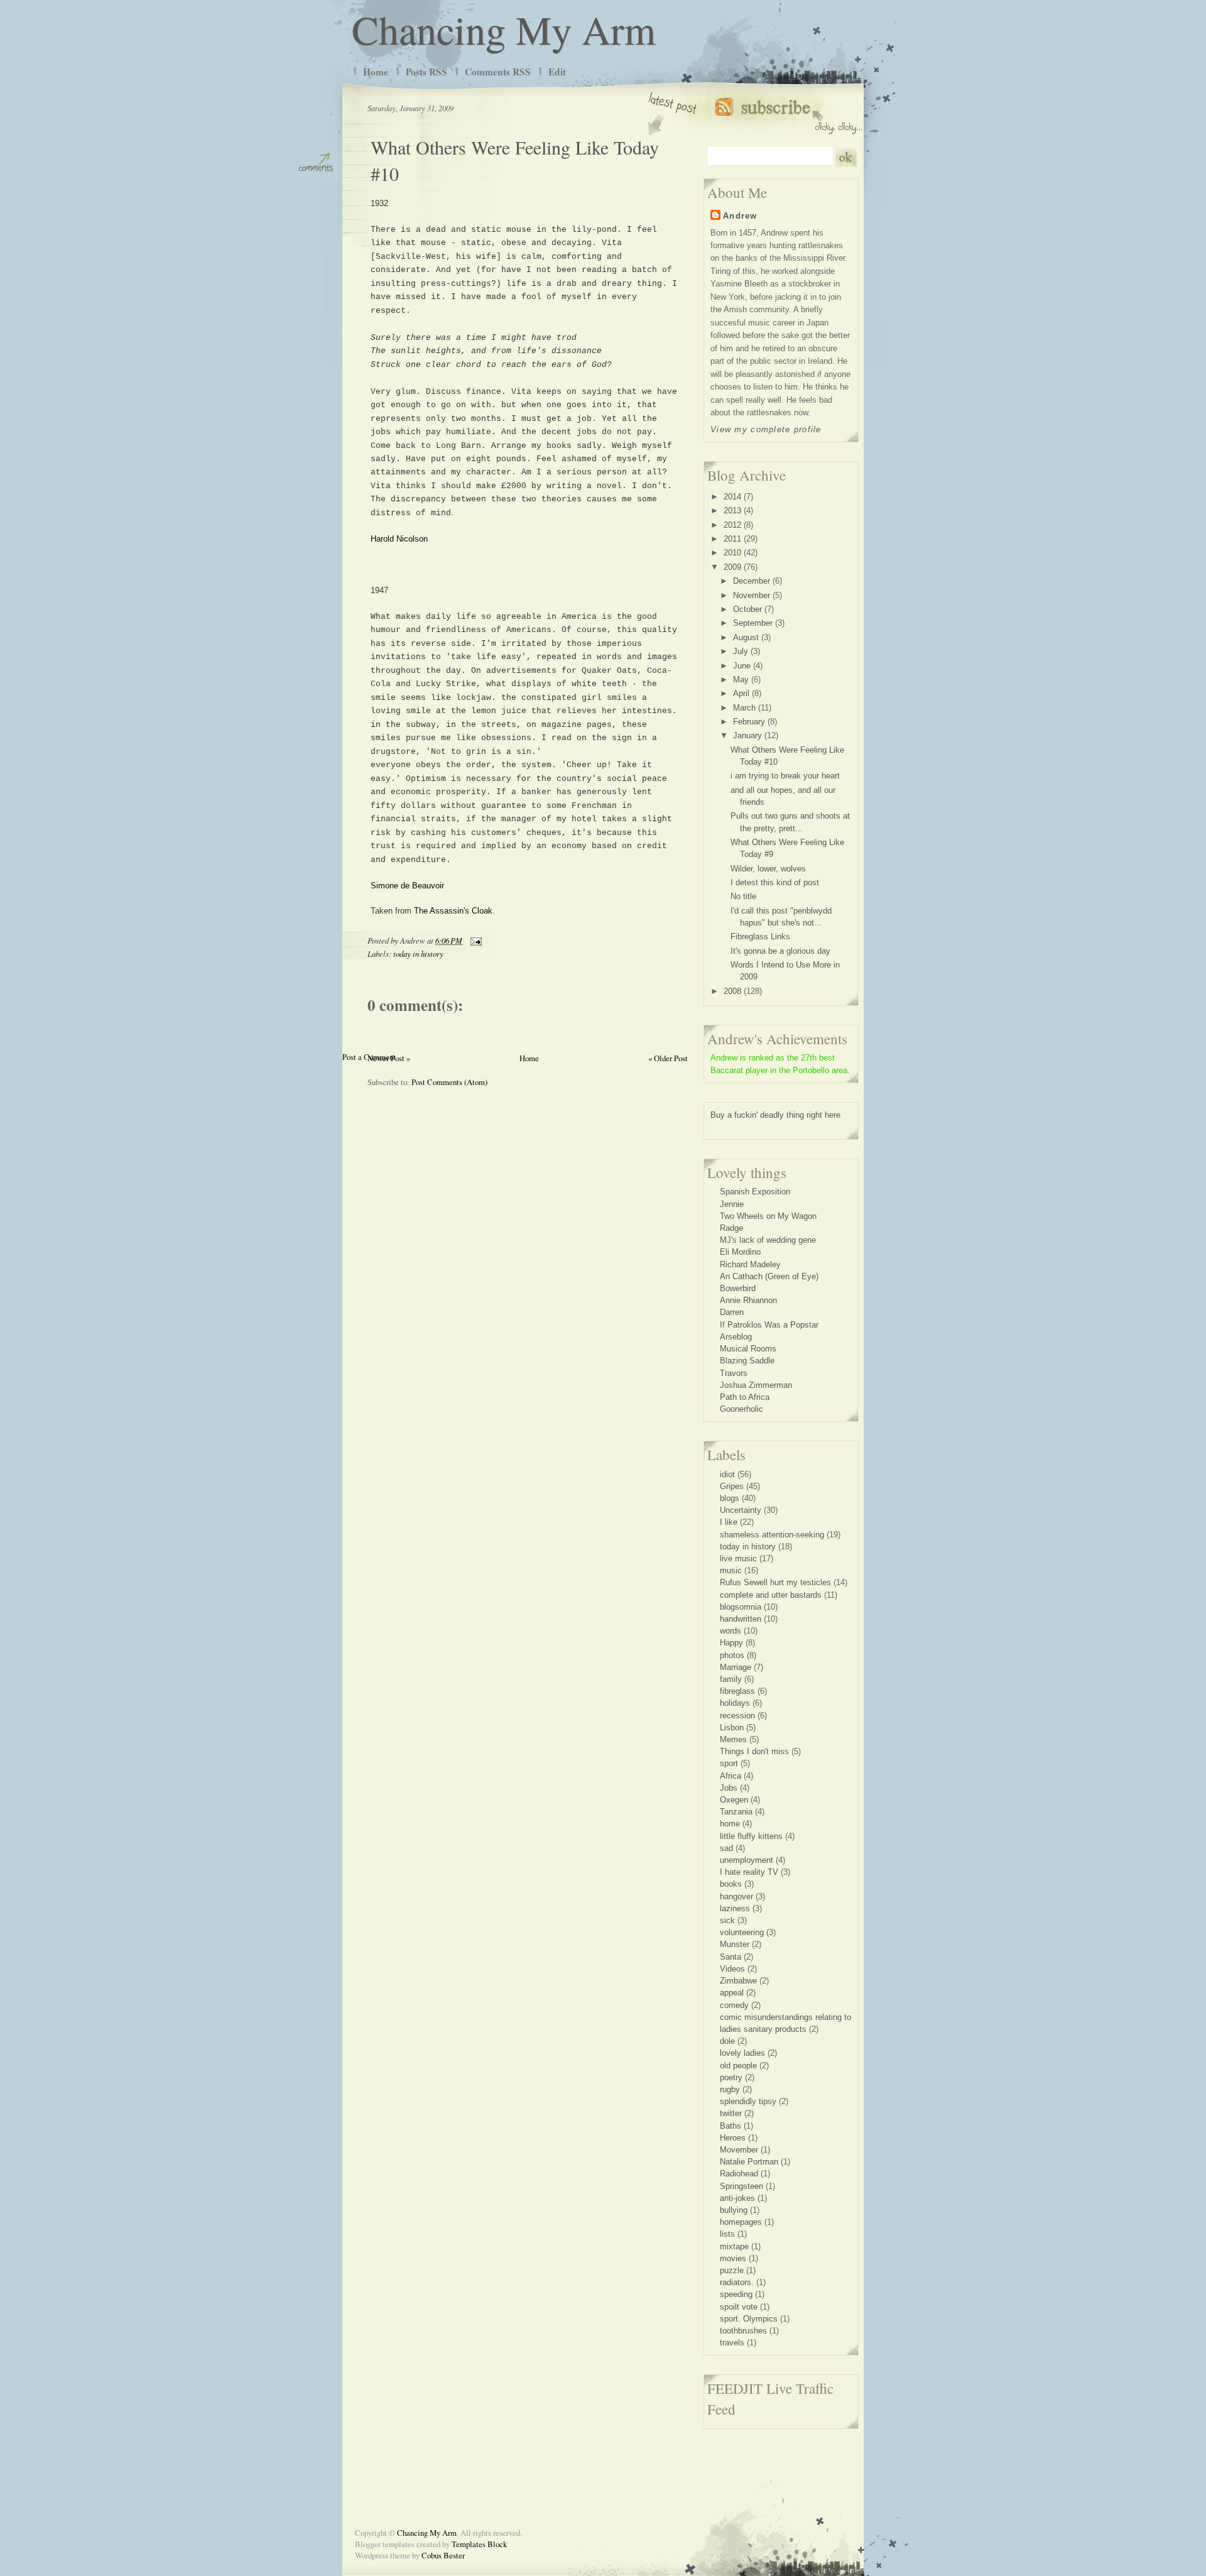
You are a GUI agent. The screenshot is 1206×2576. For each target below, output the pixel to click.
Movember (739, 2150)
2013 (732, 510)
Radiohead (739, 2174)
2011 (732, 539)
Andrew (740, 216)
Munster (735, 1944)
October (747, 609)
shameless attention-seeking (772, 1535)
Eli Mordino (740, 1252)
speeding (736, 2294)
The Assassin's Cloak (453, 911)
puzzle (732, 2270)
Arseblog (736, 1337)
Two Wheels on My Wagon (768, 1216)
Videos (732, 1969)
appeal (732, 1993)
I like (729, 1522)
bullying (734, 2210)
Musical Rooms (748, 1349)
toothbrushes (743, 2331)
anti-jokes (737, 2198)
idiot (727, 1474)
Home (376, 72)
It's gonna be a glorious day (780, 951)
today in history (418, 953)
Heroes (733, 2138)
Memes (733, 1739)
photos (732, 1655)
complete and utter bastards (771, 1595)
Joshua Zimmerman (756, 1385)
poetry (731, 2077)
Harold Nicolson (399, 539)
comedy (734, 2005)
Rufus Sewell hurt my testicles (775, 1582)
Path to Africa (745, 1397)
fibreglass (737, 1691)
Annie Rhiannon (748, 1300)
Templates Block (479, 2544)
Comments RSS (498, 72)
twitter (731, 2113)
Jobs (729, 1788)
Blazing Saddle (747, 1361)
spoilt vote (739, 2307)
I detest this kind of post (775, 882)
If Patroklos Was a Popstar (769, 1325)
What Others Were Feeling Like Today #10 (515, 160)
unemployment (747, 1860)
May (741, 679)
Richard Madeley (750, 1264)
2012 (732, 525)
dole (727, 2041)
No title (743, 896)
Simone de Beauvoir (407, 886)
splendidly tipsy (748, 2101)
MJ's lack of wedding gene (768, 1240)
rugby (730, 2089)
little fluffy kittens (751, 1836)
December (752, 581)
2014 (732, 497)
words (731, 1631)
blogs (730, 1498)
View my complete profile (766, 429)
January (747, 735)
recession (737, 1716)
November (752, 595)
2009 (732, 567)
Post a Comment (369, 1057)
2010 (732, 553)
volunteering (742, 1932)
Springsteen (742, 2186)
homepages (741, 2222)
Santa (731, 1957)
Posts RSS (426, 72)
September (753, 623)
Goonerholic (742, 1409)
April (741, 693)
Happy (731, 1643)
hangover (736, 1897)
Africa (731, 1776)
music (731, 1570)
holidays (735, 1703)
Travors (734, 1373)
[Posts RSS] (789, 113)
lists (727, 2234)
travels (732, 2343)
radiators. (737, 2282)
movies (733, 2258)
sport (729, 1763)
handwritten (741, 1619)
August (746, 637)
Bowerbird (738, 1288)
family (731, 1679)
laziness (735, 1908)
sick (727, 1920)
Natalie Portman (749, 2162)
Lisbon (732, 1727)
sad (726, 1848)
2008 (732, 991)
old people (738, 2066)
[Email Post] (474, 940)
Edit (557, 72)
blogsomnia (741, 1607)
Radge (731, 1228)
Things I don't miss (754, 1751)
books (731, 1884)
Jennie (732, 1204)
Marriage (736, 1667)
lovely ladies (742, 2053)
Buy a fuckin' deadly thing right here (775, 1115)
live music (738, 1558)
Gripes (732, 1486)
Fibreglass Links (760, 936)
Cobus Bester (443, 2555)
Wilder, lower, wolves (768, 869)
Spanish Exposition (755, 1192)
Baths (731, 2126)
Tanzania (736, 1812)
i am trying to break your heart (785, 776)
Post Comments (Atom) (449, 1082)
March (744, 708)
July (741, 651)
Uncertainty (741, 1510)
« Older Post (668, 1058)
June (742, 666)
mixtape (734, 2246)
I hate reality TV (749, 1872)
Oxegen (734, 1800)
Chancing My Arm (504, 29)
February (749, 722)
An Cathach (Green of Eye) (769, 1276)
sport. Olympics (749, 2319)
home (730, 1824)
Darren (732, 1312)
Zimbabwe (738, 1981)
